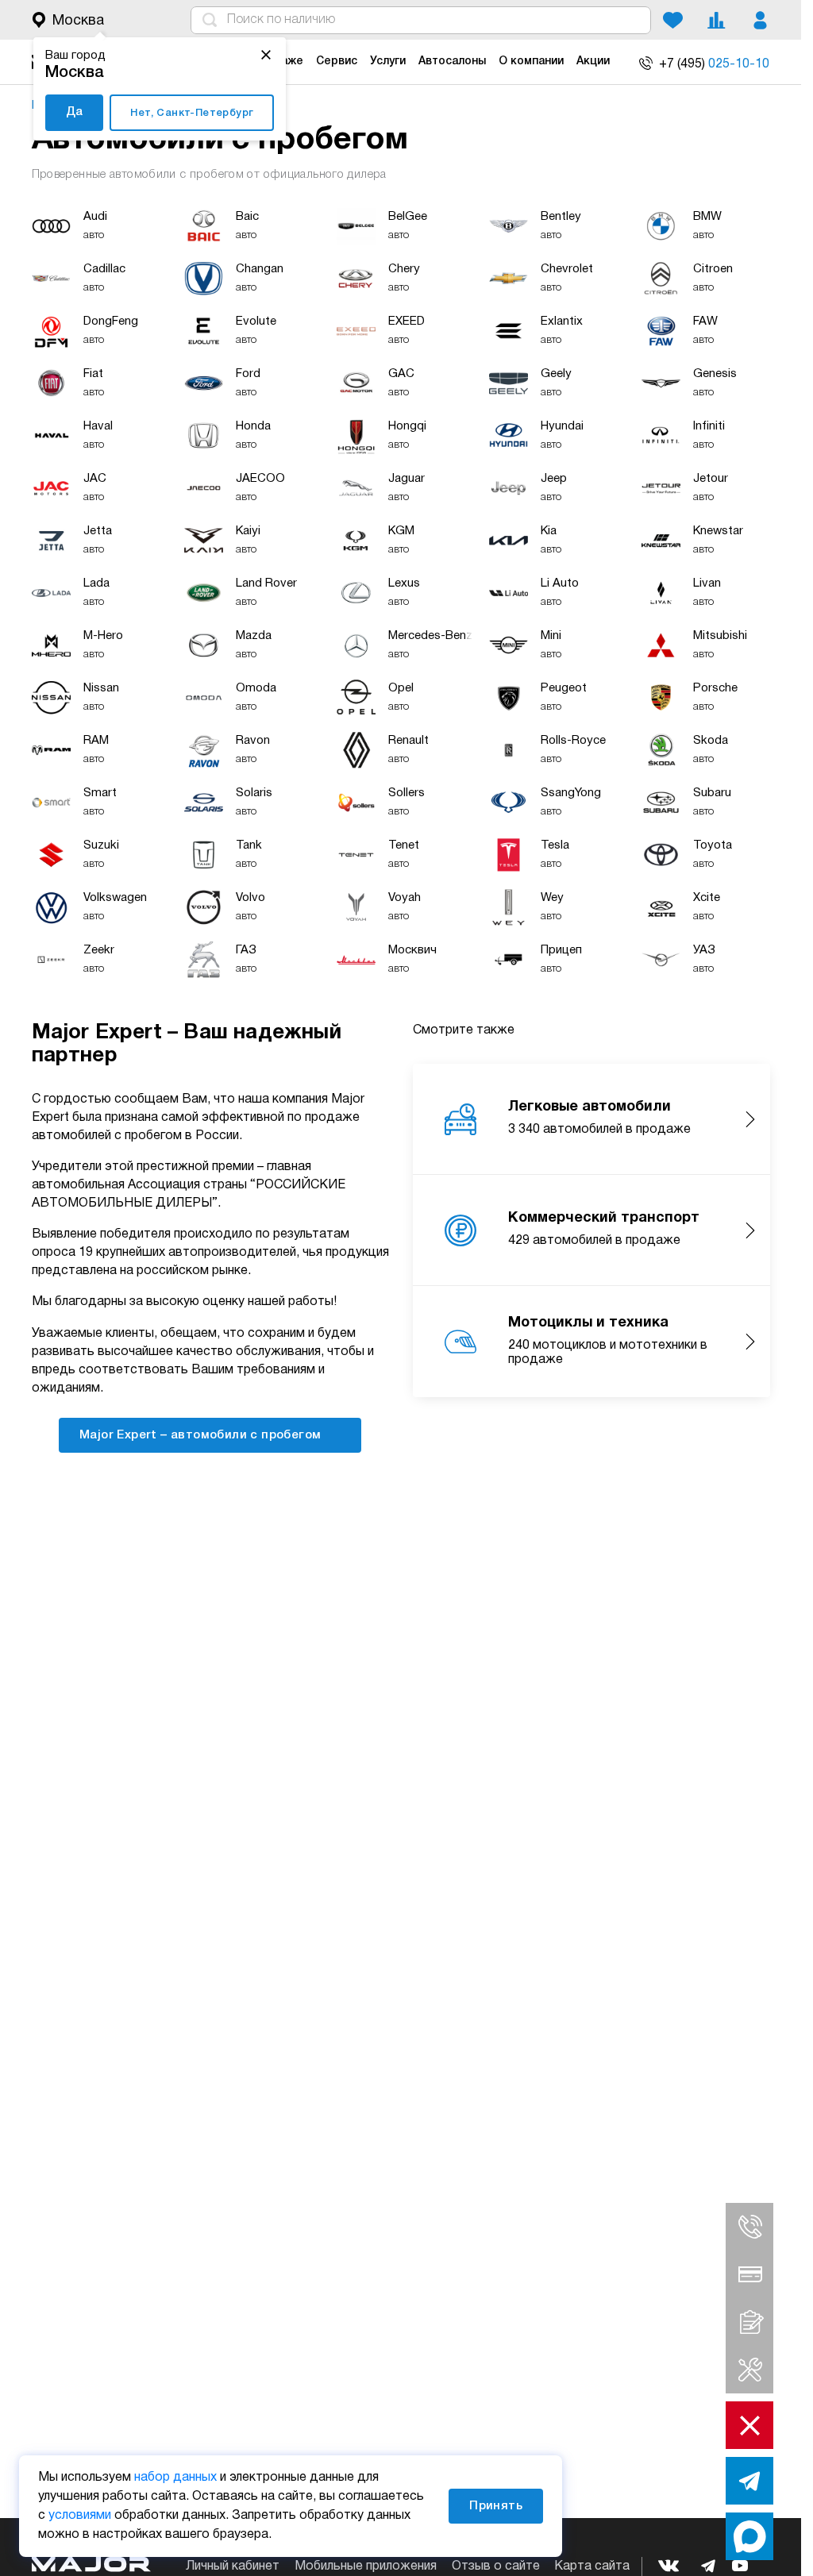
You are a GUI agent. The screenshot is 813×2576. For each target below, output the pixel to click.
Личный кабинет (233, 2566)
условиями (80, 2516)
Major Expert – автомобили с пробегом (202, 1435)
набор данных (175, 2478)
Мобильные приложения (366, 2566)
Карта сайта (592, 2566)
